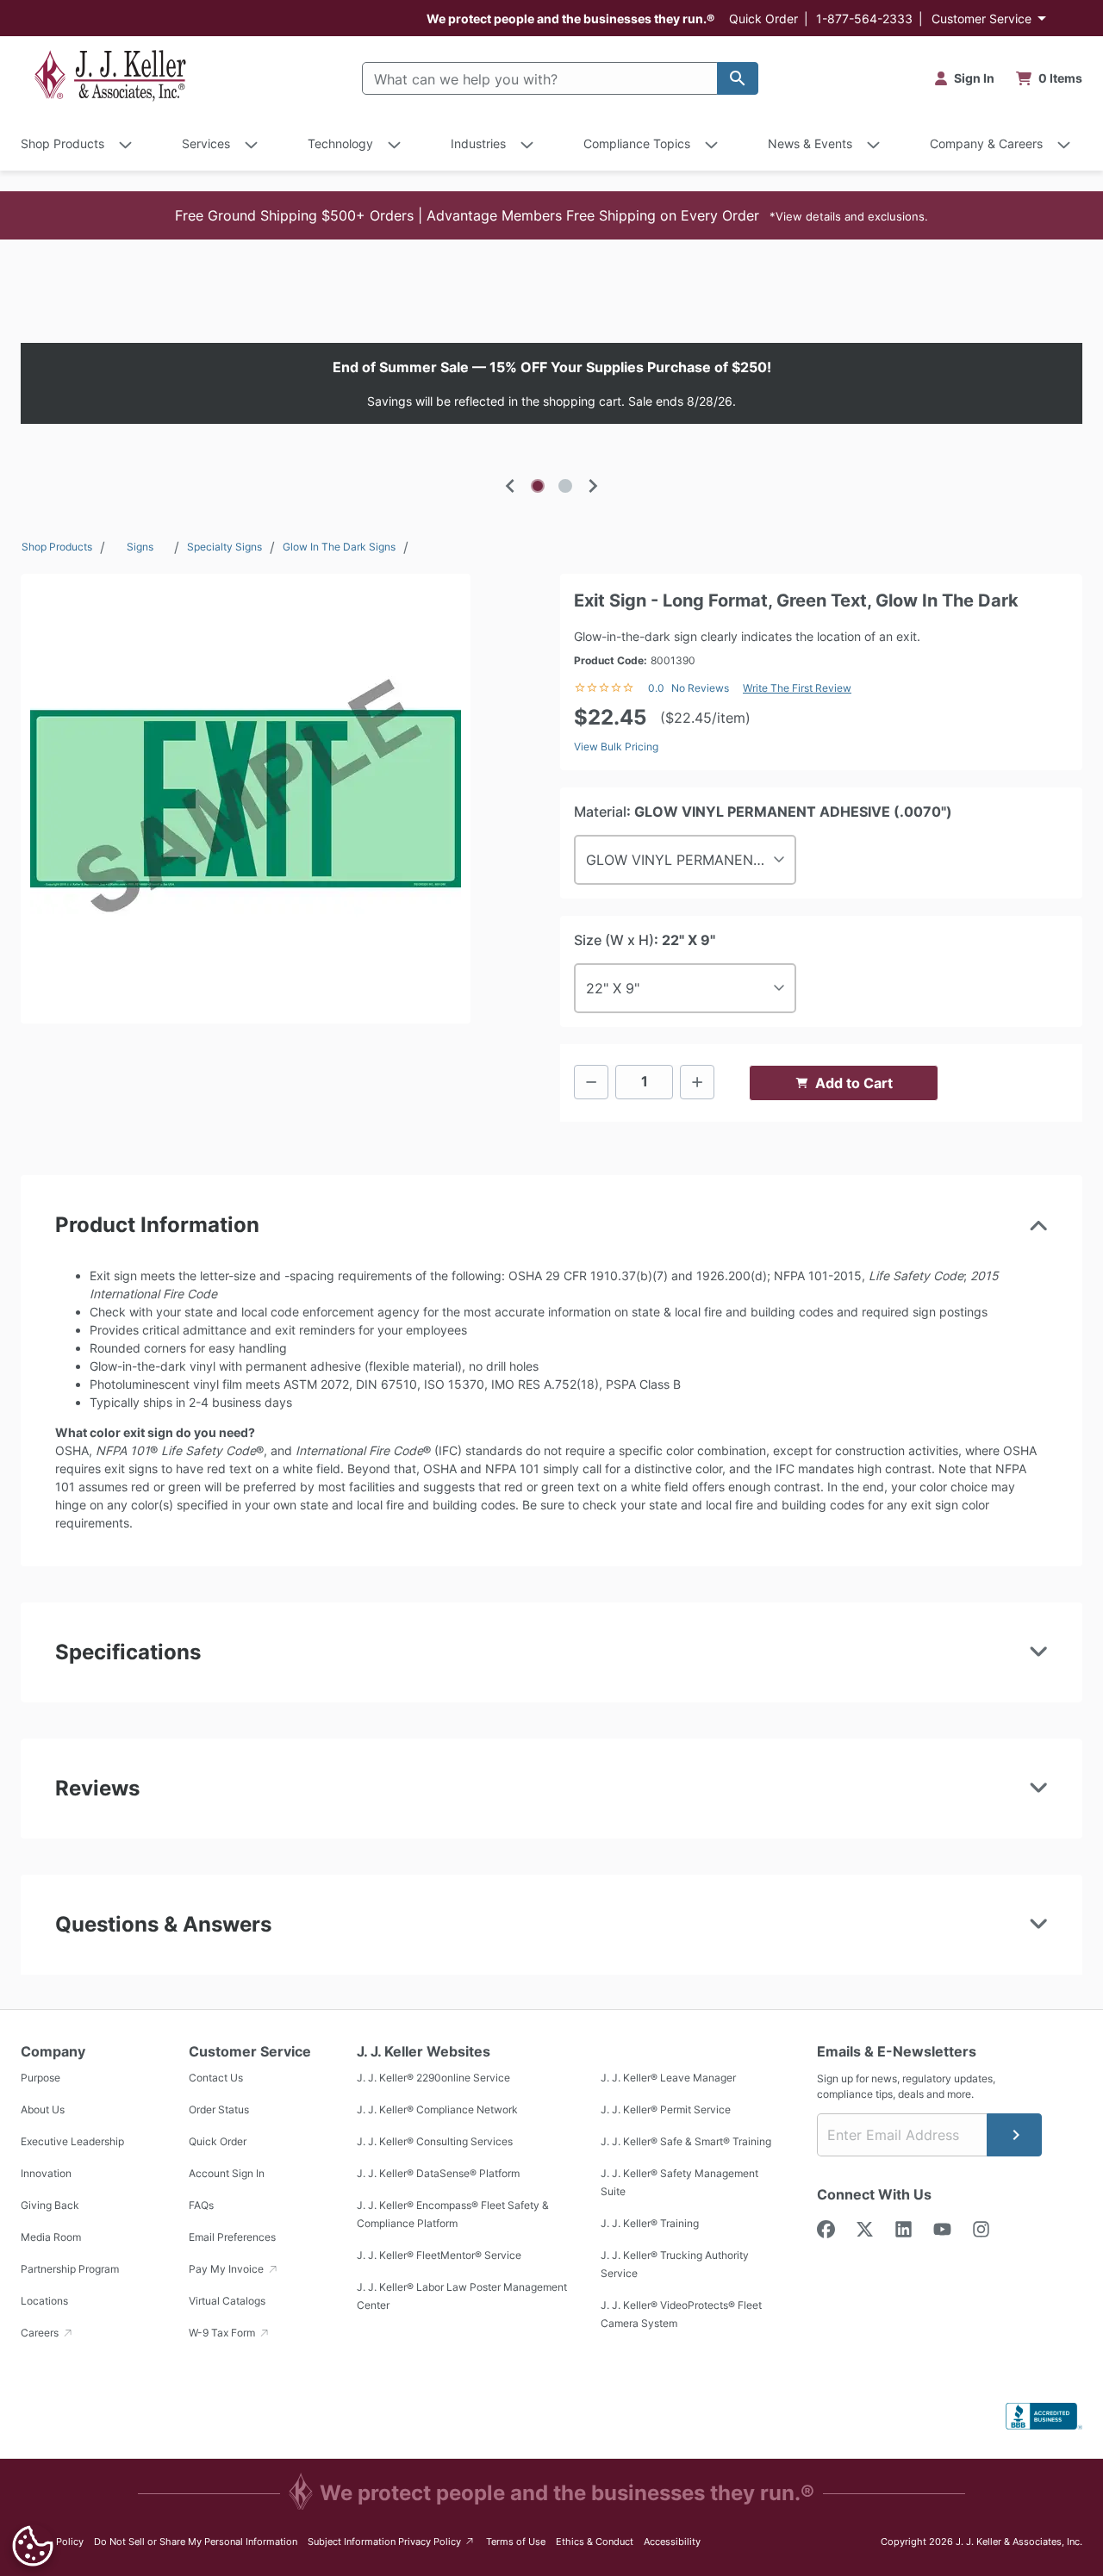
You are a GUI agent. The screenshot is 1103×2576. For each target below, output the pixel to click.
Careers (41, 2333)
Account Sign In (227, 2173)
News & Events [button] (810, 143)
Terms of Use (516, 2542)
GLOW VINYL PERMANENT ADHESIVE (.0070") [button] (691, 860)
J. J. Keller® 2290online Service (433, 2078)
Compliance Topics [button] (637, 143)
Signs (140, 547)
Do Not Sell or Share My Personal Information (196, 2542)
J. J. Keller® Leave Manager (668, 2078)
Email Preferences (232, 2237)
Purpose (41, 2078)
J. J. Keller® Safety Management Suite (679, 2182)
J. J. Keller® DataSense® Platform (438, 2173)
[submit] (1014, 2135)
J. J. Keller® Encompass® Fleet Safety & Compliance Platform (453, 2214)
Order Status (219, 2109)
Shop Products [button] (62, 143)
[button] (551, 215)
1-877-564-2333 (864, 19)
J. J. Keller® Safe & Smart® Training (686, 2141)
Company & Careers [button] (986, 143)
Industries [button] (478, 143)
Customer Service (981, 19)
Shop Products (57, 547)
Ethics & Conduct (595, 2542)
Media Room (51, 2237)
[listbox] (551, 383)
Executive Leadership (72, 2141)
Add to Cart (854, 1083)
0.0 (656, 688)
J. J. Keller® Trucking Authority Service (675, 2264)
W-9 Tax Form (223, 2333)
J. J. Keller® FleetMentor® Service (439, 2255)
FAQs (201, 2205)
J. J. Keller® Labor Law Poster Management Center (462, 2296)
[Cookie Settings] (33, 2546)
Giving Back (50, 2205)
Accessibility (672, 2542)
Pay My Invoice (227, 2269)
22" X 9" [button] (613, 988)
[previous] (510, 486)
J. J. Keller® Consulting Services (435, 2141)
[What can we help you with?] (738, 78)
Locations (44, 2301)
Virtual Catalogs (227, 2301)
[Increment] (697, 1082)
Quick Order (763, 19)
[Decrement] (591, 1082)
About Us (43, 2109)
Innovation (46, 2173)
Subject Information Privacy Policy (392, 2541)
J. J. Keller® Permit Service (666, 2109)
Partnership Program (70, 2269)
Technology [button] (340, 143)
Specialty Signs (224, 547)
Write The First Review (797, 688)
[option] (551, 383)
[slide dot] (538, 486)
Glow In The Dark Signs (339, 547)
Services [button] (206, 143)
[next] (593, 486)
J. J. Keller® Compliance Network (437, 2109)
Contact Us (216, 2078)
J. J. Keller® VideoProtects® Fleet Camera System (681, 2314)
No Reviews (700, 688)
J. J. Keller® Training (650, 2223)
